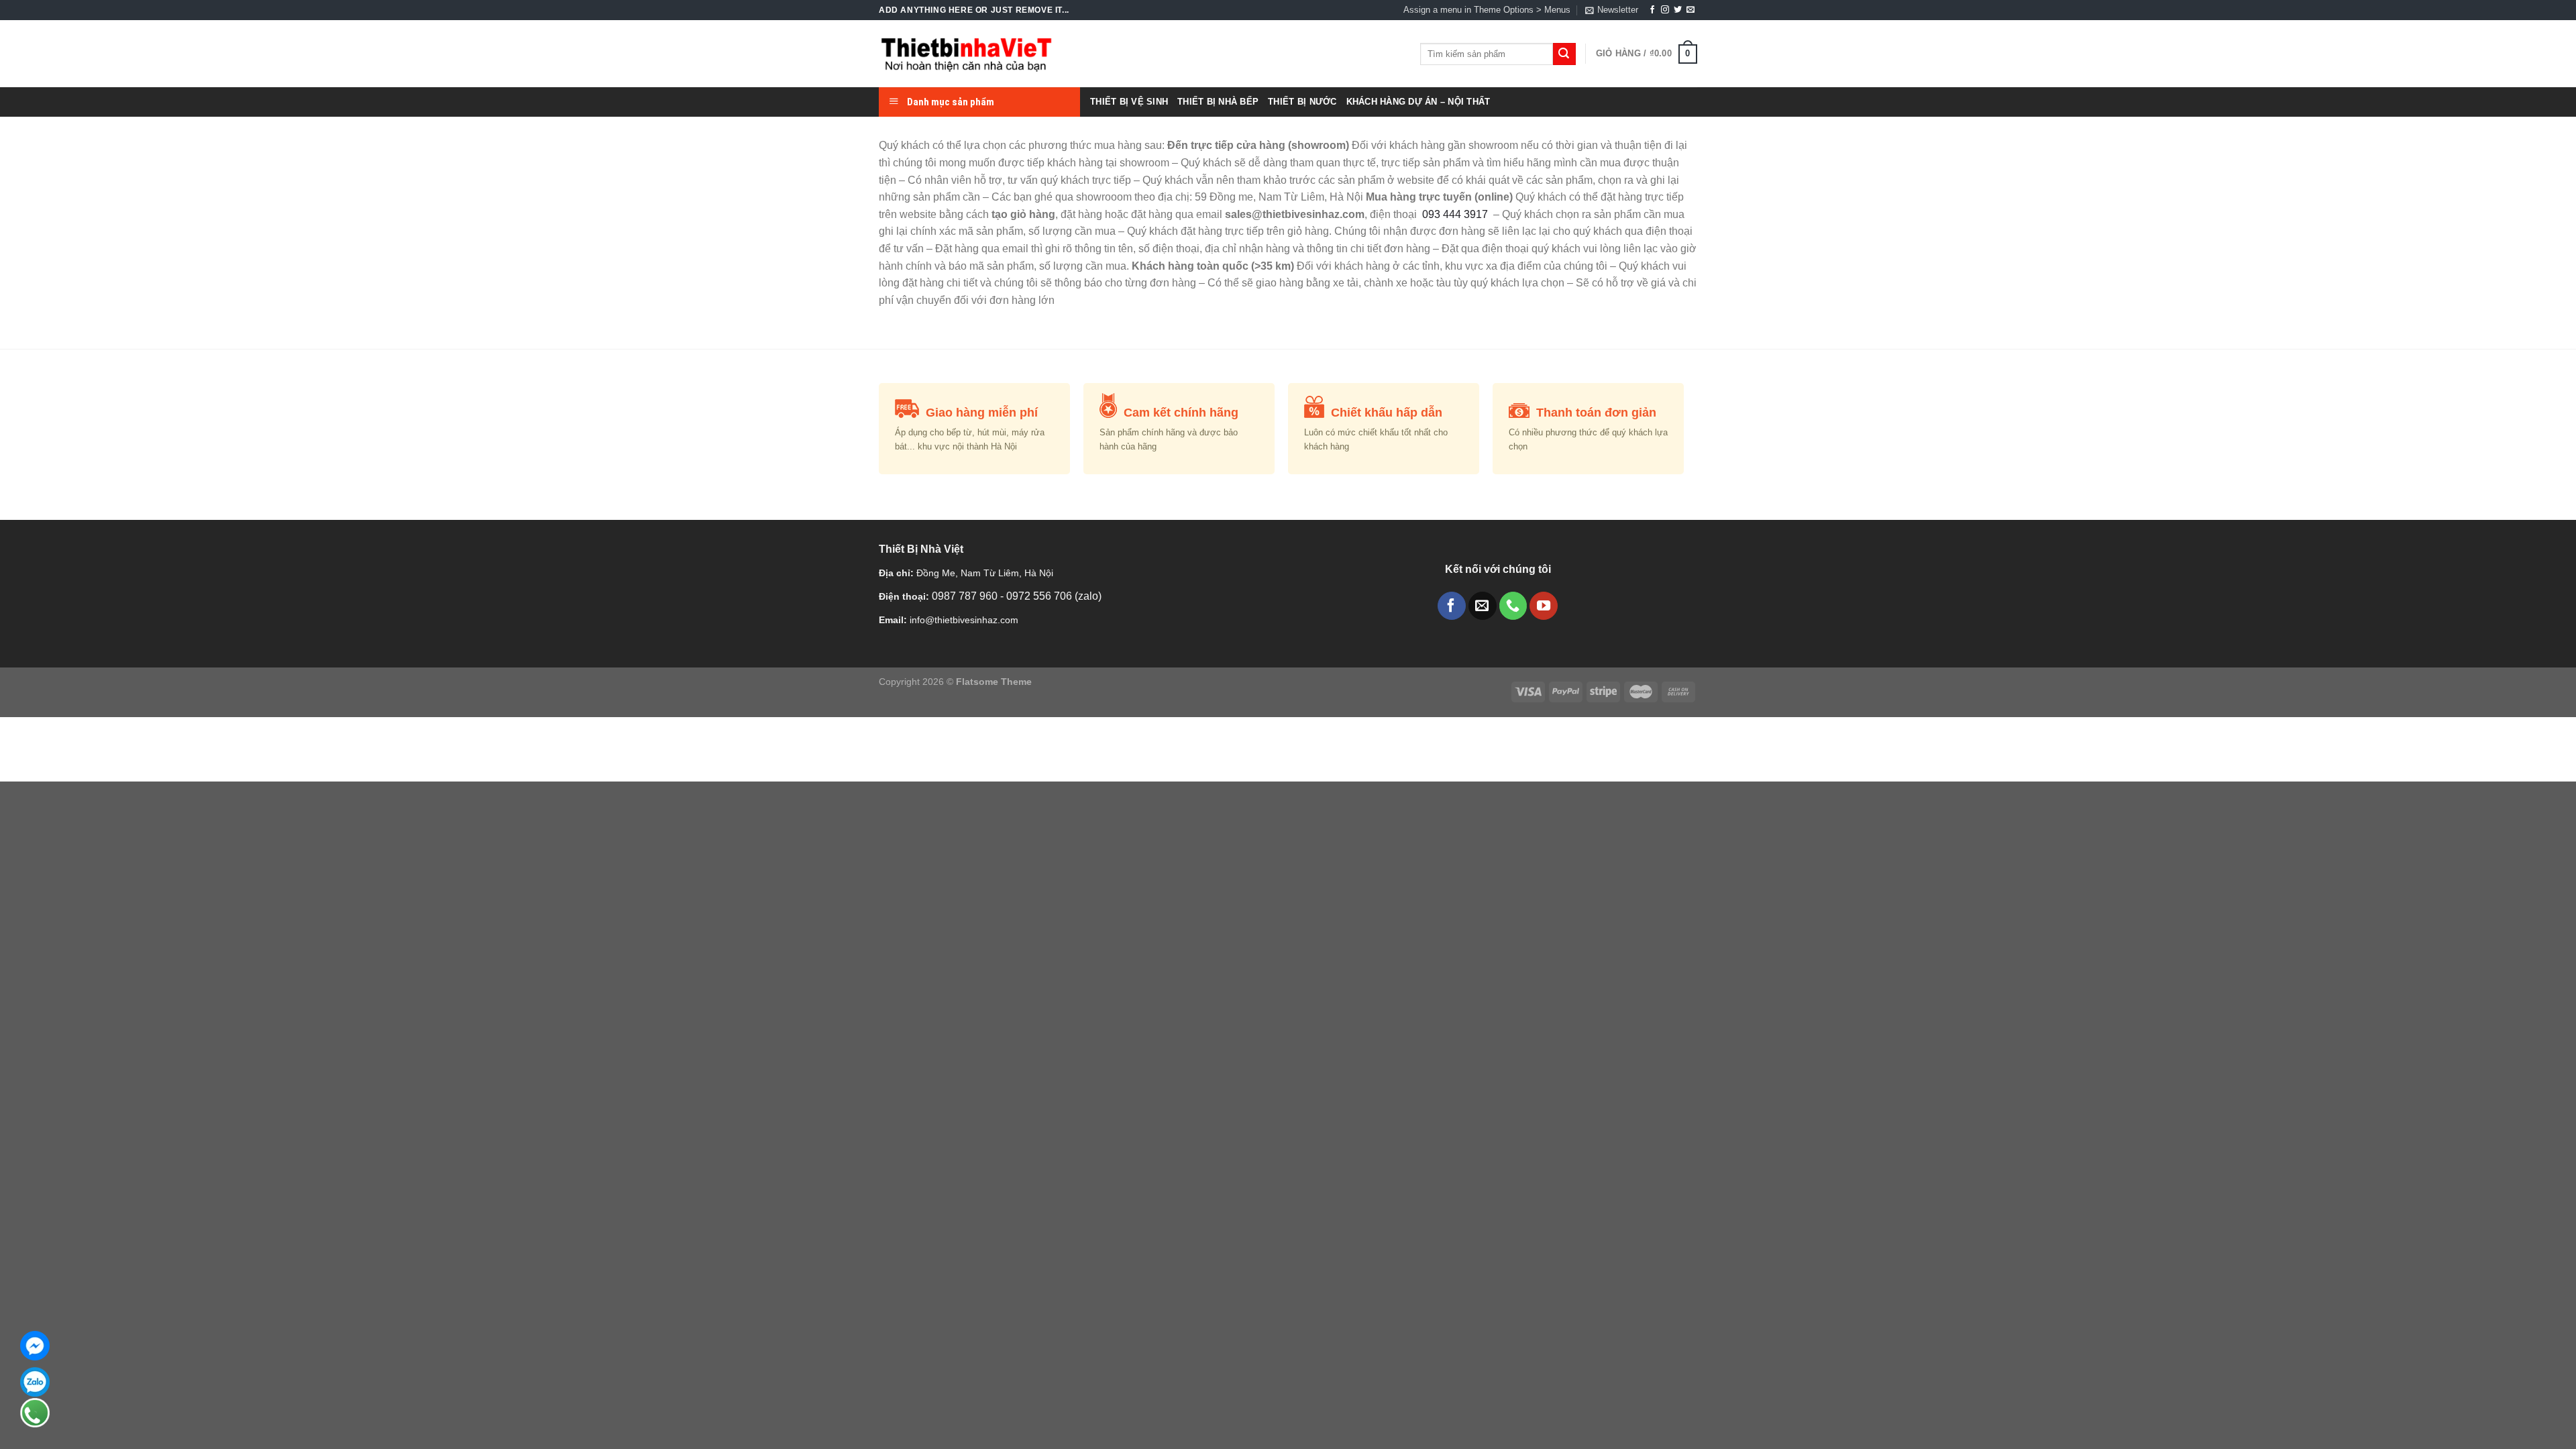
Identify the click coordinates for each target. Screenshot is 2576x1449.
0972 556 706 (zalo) (1054, 596)
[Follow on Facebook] (1652, 10)
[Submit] (1564, 54)
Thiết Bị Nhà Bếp (1218, 102)
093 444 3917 (1456, 214)
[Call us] (1513, 606)
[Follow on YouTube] (1544, 606)
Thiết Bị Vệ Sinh (1129, 102)
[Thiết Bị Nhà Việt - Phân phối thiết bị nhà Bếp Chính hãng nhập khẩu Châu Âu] (966, 54)
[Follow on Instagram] (1665, 10)
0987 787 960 (966, 596)
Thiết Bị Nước (1302, 102)
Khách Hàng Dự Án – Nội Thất (1418, 102)
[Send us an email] (1690, 10)
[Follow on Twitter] (1678, 10)
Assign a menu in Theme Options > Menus (1487, 10)
